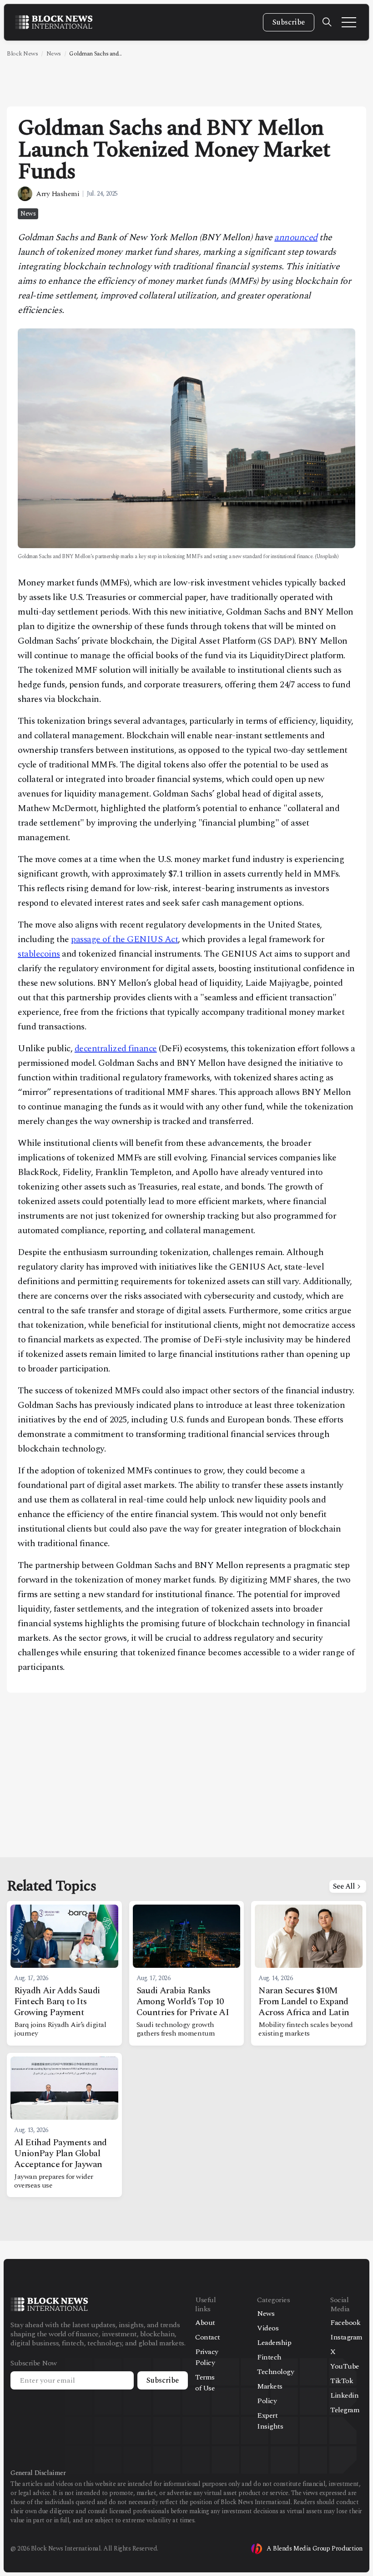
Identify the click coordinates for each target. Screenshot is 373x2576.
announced (296, 237)
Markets (270, 2386)
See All (344, 1886)
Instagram (346, 2337)
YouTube (345, 2366)
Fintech (269, 2357)
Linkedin (344, 2395)
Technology (275, 2372)
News (54, 54)
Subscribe (289, 22)
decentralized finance (116, 1049)
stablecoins (39, 954)
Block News (22, 54)
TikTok (342, 2381)
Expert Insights (270, 2421)
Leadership (274, 2343)
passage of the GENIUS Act (124, 939)
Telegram (345, 2410)
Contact (208, 2337)
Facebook (345, 2323)
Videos (268, 2328)
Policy (267, 2401)
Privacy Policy (207, 2357)
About (205, 2323)
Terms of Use (205, 2383)
